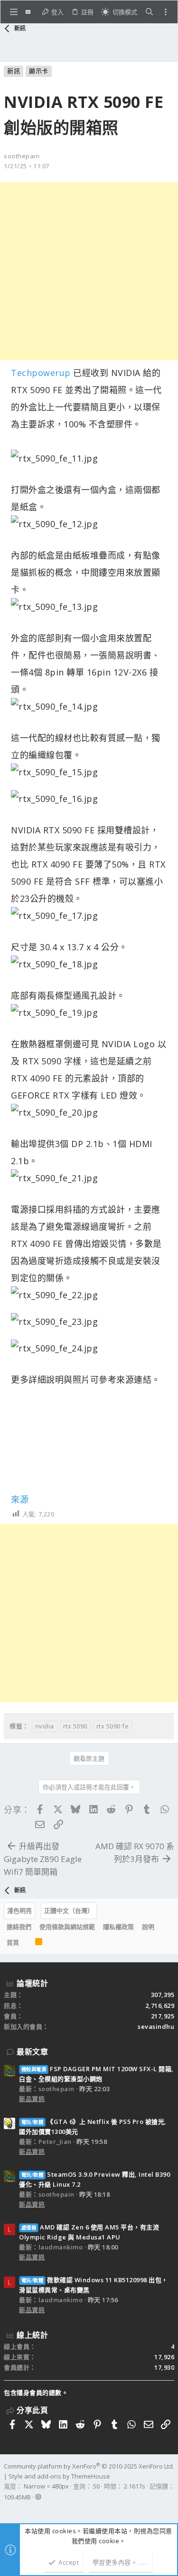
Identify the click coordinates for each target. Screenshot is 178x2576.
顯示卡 (39, 71)
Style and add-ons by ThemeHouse (59, 2476)
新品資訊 (32, 2099)
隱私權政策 (118, 1927)
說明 (148, 1927)
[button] (14, 12)
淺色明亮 (19, 1910)
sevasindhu (156, 2026)
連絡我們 (19, 1927)
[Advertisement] (89, 271)
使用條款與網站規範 (67, 1927)
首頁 (13, 1942)
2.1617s (135, 2486)
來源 (20, 1499)
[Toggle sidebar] (166, 12)
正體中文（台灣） (69, 1910)
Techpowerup (41, 373)
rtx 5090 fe (113, 1726)
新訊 (14, 71)
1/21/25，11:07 (27, 166)
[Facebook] (8, 2509)
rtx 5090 (75, 1726)
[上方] (27, 1943)
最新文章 (32, 2052)
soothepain (22, 156)
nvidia (45, 1726)
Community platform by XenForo (89, 2466)
